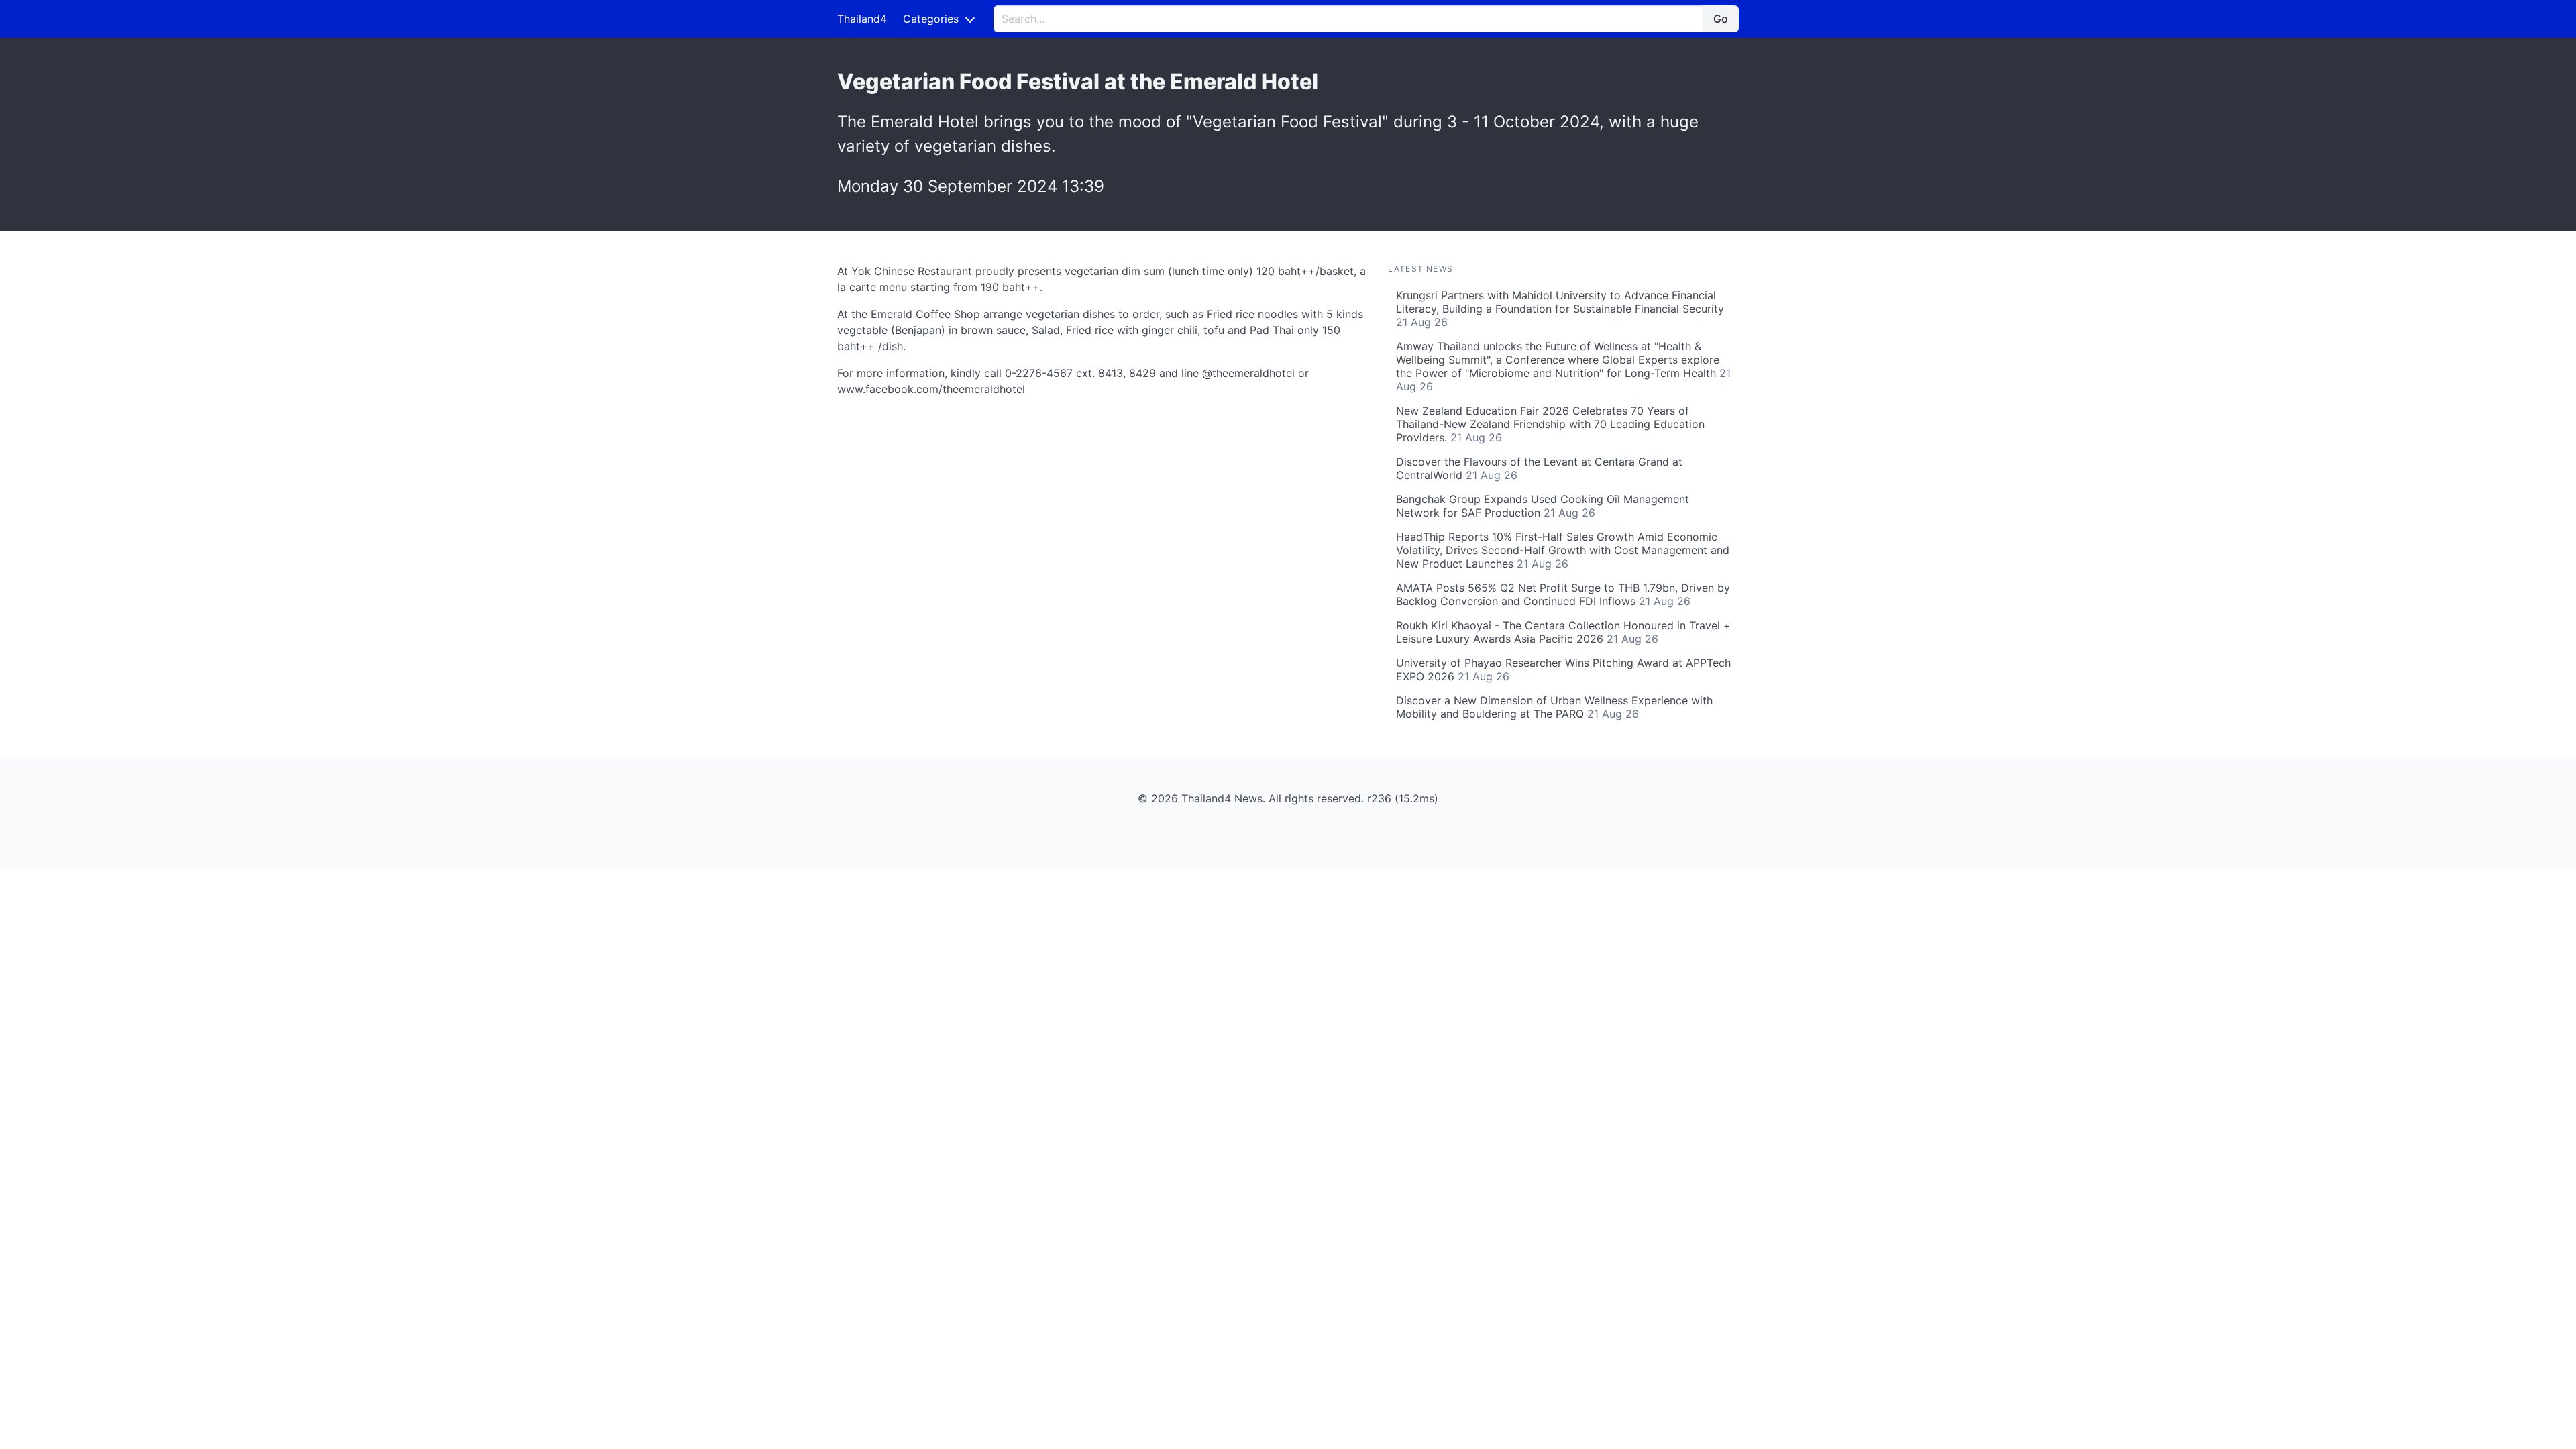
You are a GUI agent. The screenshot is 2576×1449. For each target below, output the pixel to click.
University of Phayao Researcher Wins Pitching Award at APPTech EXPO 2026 (1563, 669)
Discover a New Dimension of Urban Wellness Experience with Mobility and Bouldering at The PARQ (1554, 707)
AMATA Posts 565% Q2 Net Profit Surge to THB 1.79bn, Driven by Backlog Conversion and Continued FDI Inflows (1563, 594)
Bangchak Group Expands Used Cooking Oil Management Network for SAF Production (1543, 506)
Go (1721, 19)
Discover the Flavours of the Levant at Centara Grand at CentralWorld (1539, 468)
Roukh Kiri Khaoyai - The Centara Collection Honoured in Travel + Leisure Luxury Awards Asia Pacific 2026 (1563, 632)
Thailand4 (862, 19)
